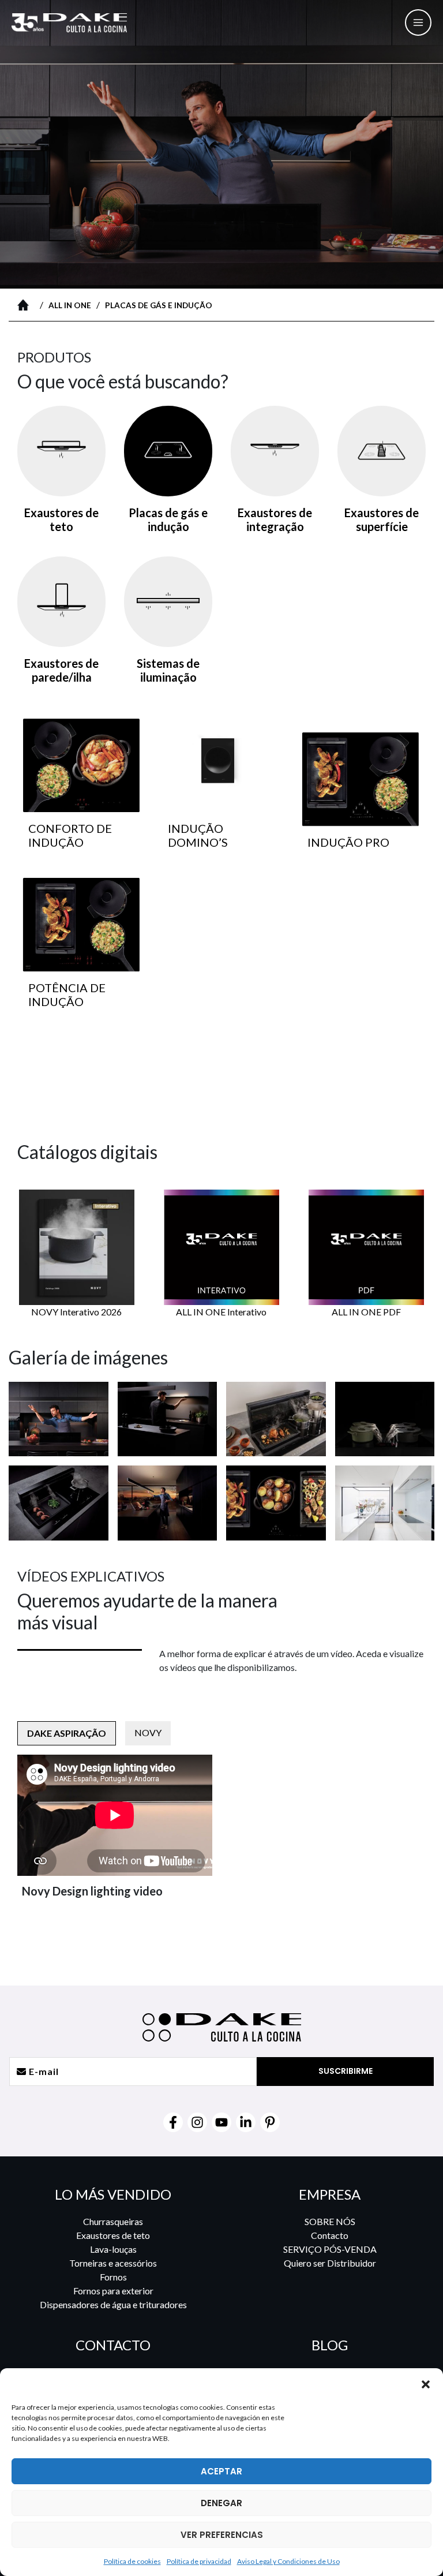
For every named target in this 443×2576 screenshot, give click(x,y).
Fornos (113, 2277)
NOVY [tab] (148, 1732)
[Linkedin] (246, 2122)
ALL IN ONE (70, 305)
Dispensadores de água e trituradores (113, 2304)
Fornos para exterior (113, 2291)
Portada (26, 305)
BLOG (330, 2345)
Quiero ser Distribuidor (330, 2263)
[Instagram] (197, 2122)
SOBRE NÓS (330, 2221)
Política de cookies (132, 2561)
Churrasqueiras (113, 2221)
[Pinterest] (270, 2122)
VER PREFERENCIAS (222, 2535)
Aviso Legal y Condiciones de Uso (288, 2561)
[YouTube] (221, 2122)
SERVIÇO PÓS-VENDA (330, 2249)
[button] (426, 2384)
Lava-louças (113, 2249)
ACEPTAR (221, 2471)
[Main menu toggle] (418, 23)
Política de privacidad (199, 2561)
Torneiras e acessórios (113, 2263)
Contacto (330, 2235)
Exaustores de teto (113, 2235)
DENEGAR (221, 2503)
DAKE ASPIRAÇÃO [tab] (67, 1733)
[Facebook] (173, 2122)
